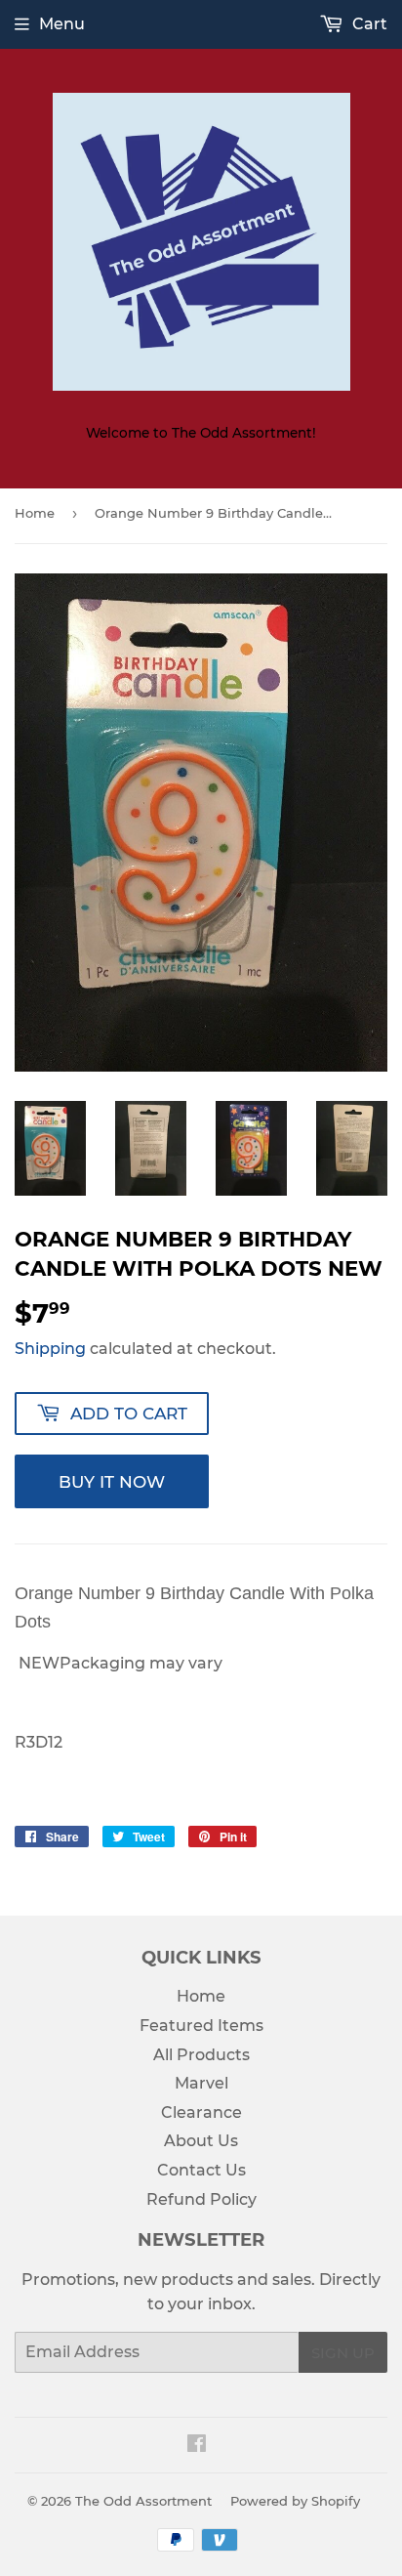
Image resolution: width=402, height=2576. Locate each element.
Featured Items (201, 2026)
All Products (201, 2055)
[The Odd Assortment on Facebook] (197, 2446)
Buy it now (112, 1482)
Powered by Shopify (295, 2501)
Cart (368, 24)
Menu (62, 24)
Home (35, 513)
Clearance (201, 2112)
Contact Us (201, 2170)
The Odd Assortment (143, 2501)
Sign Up (343, 2353)
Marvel (201, 2083)
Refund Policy (201, 2199)
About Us (201, 2141)
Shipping (50, 1349)
